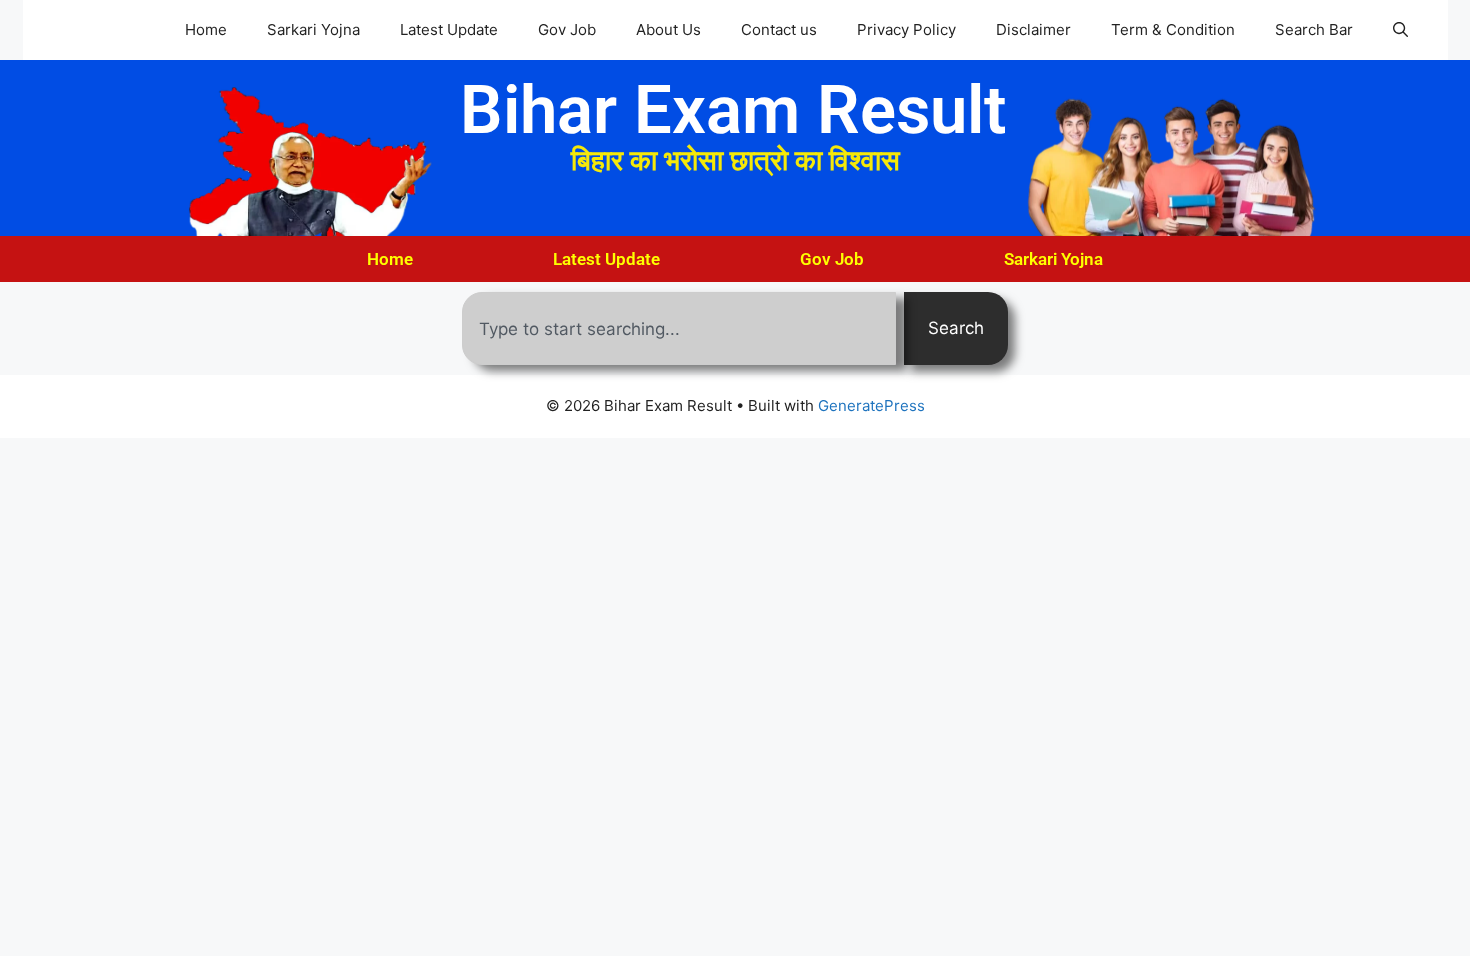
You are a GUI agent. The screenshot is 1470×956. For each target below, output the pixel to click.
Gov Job (567, 29)
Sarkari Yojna (313, 29)
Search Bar (1314, 29)
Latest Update (449, 29)
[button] (1400, 30)
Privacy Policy (906, 29)
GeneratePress (871, 405)
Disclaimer (1033, 29)
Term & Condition (1173, 29)
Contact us (779, 29)
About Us (668, 29)
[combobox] (679, 329)
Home (206, 29)
